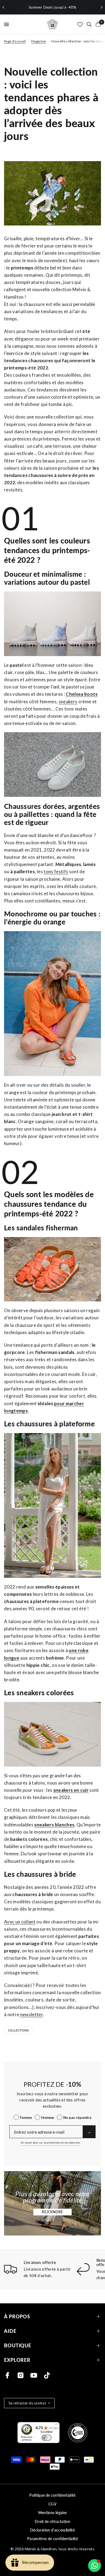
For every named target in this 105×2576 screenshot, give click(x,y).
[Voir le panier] (97, 24)
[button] (52, 2212)
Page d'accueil (15, 41)
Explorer (17, 2360)
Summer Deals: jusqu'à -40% (52, 7)
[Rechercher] (89, 24)
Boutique (18, 2346)
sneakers (68, 702)
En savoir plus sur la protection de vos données (50, 2142)
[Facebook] (7, 2375)
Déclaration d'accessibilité (52, 2530)
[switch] (47, 2438)
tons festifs (56, 871)
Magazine (39, 41)
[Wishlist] (80, 24)
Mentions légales (52, 2513)
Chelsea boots (82, 694)
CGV (52, 2504)
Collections (19, 2030)
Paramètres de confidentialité (52, 2539)
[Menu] (56, 2425)
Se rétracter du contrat (27, 2403)
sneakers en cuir (71, 1790)
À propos (17, 2317)
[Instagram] (21, 2375)
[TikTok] (47, 2375)
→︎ (89, 2132)
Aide (10, 2331)
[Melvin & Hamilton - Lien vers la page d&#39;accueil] (52, 24)
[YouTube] (34, 2375)
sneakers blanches (54, 1825)
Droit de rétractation (52, 2521)
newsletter (31, 2014)
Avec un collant (20, 1922)
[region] (52, 7)
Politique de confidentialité (52, 2495)
